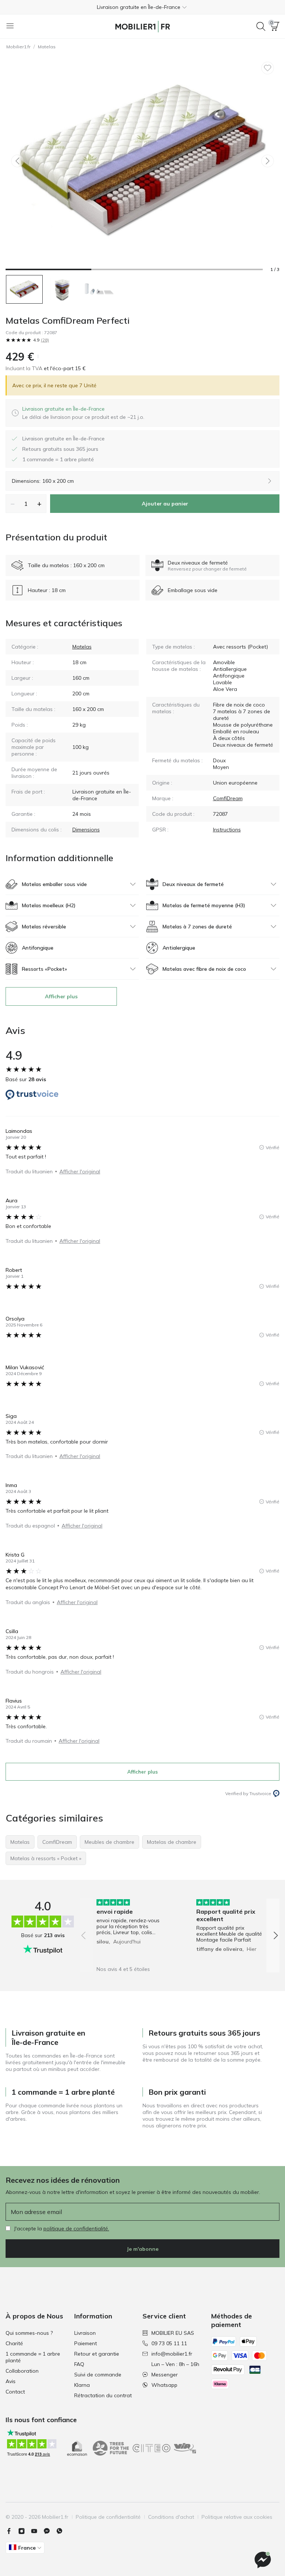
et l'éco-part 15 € (64, 368)
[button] (142, 7)
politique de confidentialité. (76, 2228)
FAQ (79, 2364)
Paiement (86, 2343)
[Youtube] (37, 2531)
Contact (15, 2392)
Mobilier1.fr (18, 47)
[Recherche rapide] (261, 26)
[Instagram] (24, 2531)
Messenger (165, 2375)
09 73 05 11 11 (169, 2343)
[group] (130, 1930)
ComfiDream (228, 798)
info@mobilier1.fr (172, 2354)
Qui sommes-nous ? (29, 2333)
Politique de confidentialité (108, 2517)
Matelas (47, 47)
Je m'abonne (142, 2249)
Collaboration (22, 2371)
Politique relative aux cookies (237, 2517)
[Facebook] (12, 2531)
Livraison (85, 2333)
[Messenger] (50, 2531)
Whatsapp (164, 2385)
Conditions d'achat (171, 2517)
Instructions (227, 830)
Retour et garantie (97, 2354)
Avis (11, 2381)
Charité (14, 2343)
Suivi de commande (98, 2375)
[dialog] (83, 413)
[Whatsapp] (62, 2531)
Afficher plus (61, 996)
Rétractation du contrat (103, 2395)
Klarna (82, 2385)
